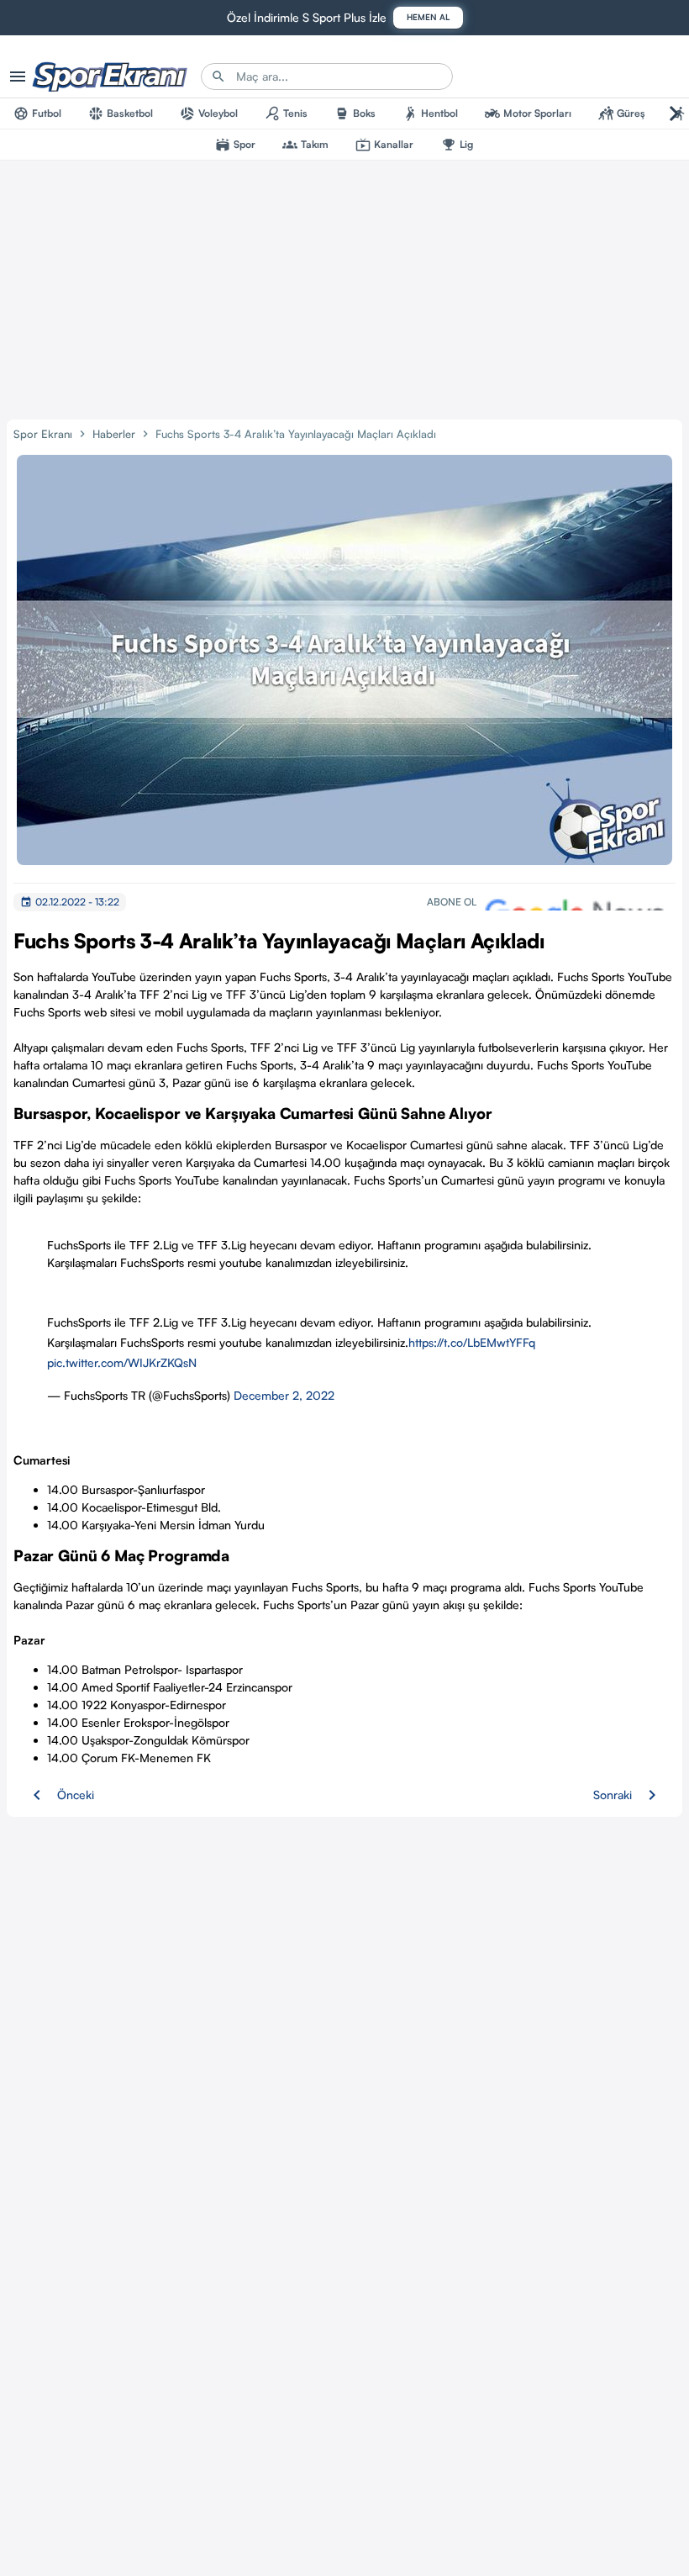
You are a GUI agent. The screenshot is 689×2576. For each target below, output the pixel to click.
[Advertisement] (344, 287)
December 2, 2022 (284, 1395)
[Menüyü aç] (18, 77)
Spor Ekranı (43, 434)
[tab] (37, 113)
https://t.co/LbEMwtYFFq (472, 1342)
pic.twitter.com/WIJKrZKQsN (122, 1362)
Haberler (114, 434)
